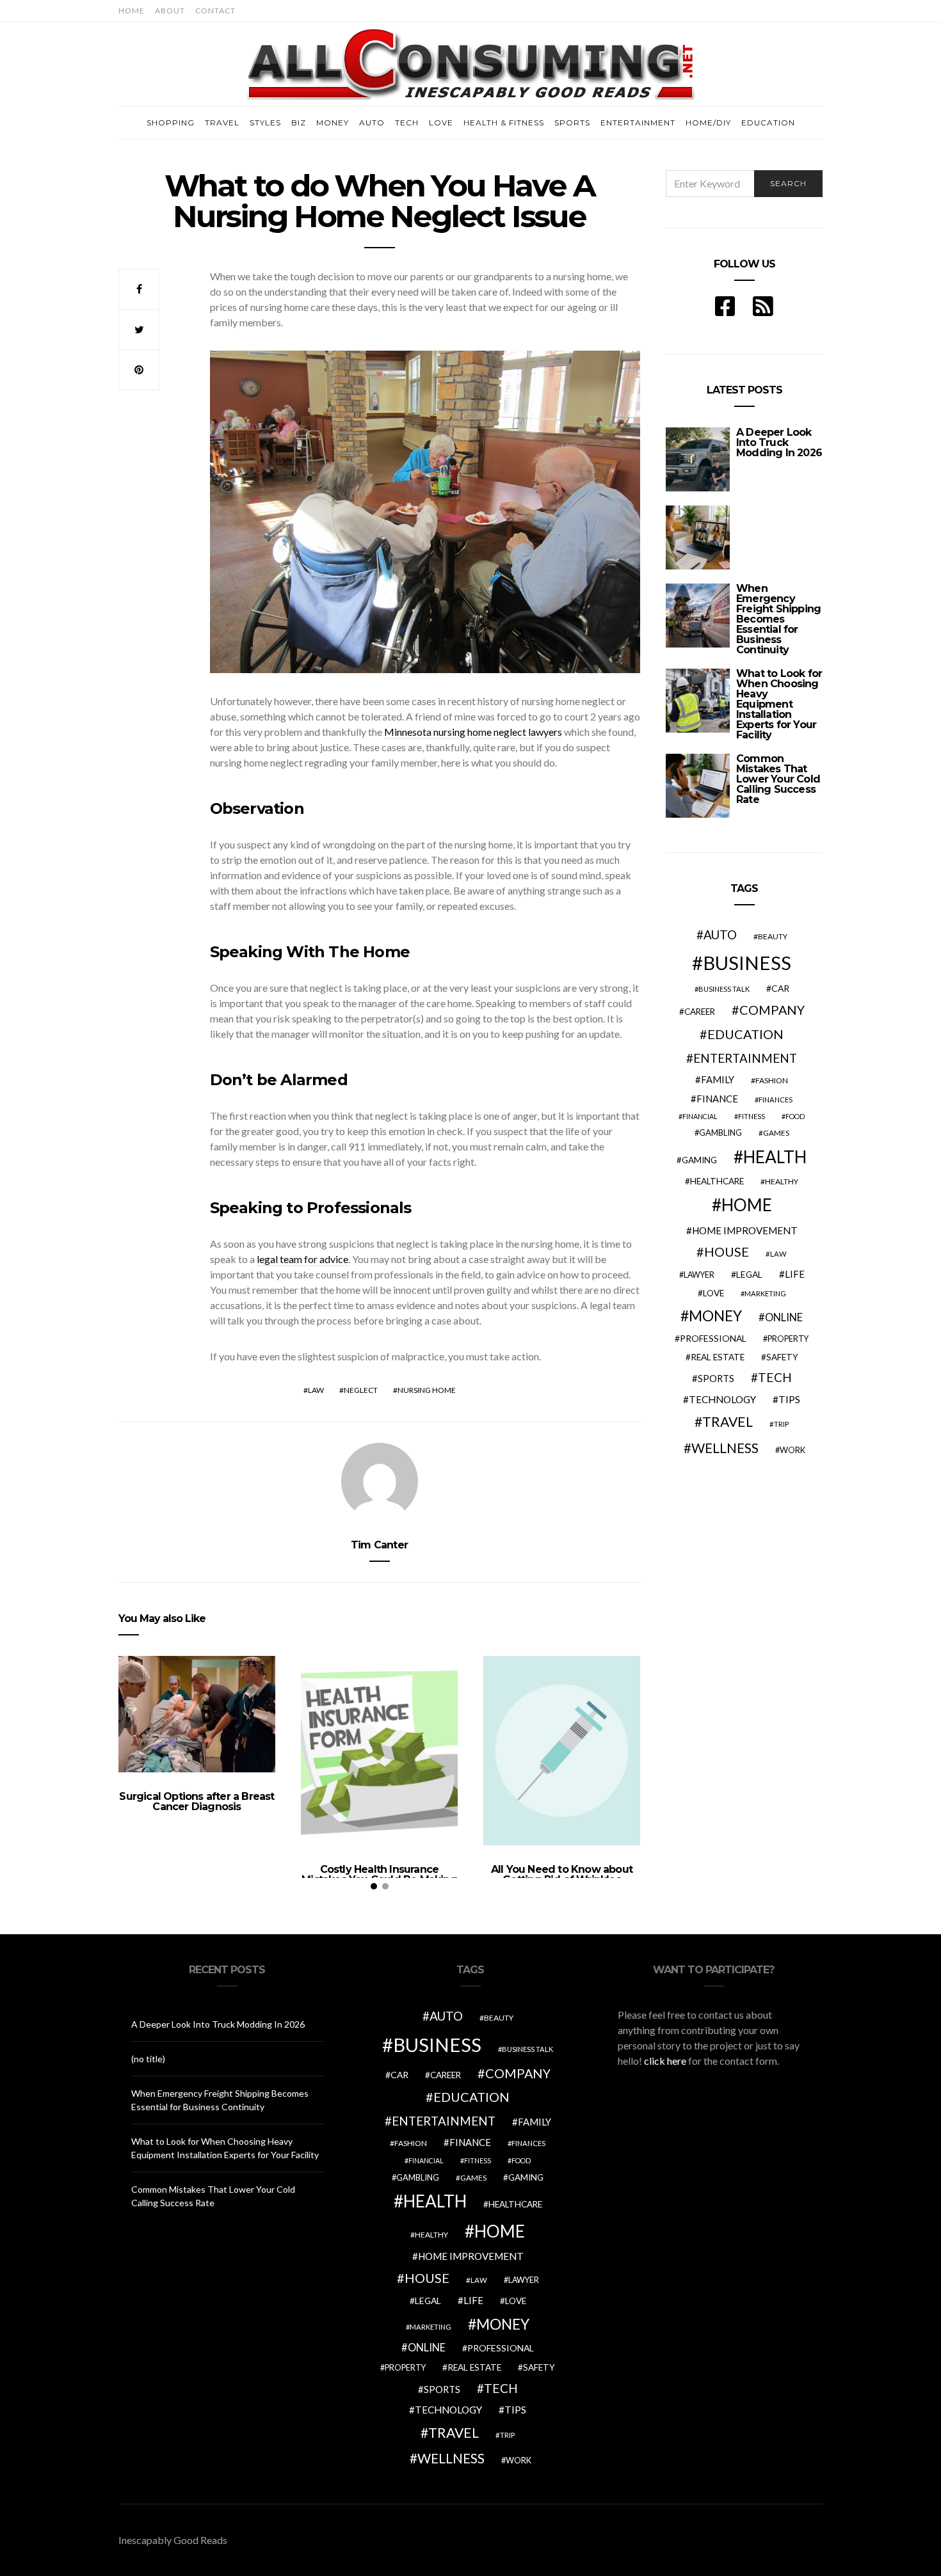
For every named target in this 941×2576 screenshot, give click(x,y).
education (745, 1034)
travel (728, 1422)
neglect (361, 1390)
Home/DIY (708, 123)
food (795, 1116)
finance (717, 1099)
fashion (772, 1080)
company (772, 1010)
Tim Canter (379, 1545)
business (747, 963)
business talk (724, 989)
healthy (782, 1181)
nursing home (427, 1390)
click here (665, 2061)
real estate (718, 1357)
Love (441, 123)
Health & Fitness (504, 123)
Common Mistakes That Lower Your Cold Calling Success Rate (778, 779)
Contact (215, 11)
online (784, 1317)
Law (316, 1390)
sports (716, 1378)
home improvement (745, 1230)
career (700, 1012)
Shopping (171, 123)
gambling (720, 1133)
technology (722, 1399)
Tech (407, 123)
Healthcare (717, 1181)
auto (720, 934)
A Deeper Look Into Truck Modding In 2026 (779, 442)
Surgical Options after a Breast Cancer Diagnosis (197, 1801)
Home (132, 11)
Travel (222, 123)
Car (780, 988)
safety (782, 1357)
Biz (299, 123)
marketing (765, 1293)
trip (781, 1424)
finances (776, 1100)
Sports (572, 123)
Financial (700, 1116)
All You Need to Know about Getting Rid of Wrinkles (562, 1874)
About (170, 11)
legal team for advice (302, 1259)
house (727, 1252)
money (715, 1316)
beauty (773, 936)
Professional (713, 1338)
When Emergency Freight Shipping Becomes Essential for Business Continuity (778, 619)
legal (749, 1274)
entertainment (745, 1058)
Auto (372, 123)
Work (792, 1450)
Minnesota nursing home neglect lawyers (473, 732)
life (795, 1274)
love (713, 1293)
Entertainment (638, 123)
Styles (265, 123)
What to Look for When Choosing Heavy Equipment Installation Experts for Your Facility (779, 704)
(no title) (148, 2059)
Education (768, 123)
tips (789, 1399)
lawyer (699, 1275)
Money (333, 123)
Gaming (699, 1160)
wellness (725, 1448)
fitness (752, 1116)
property (788, 1339)
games (776, 1133)
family (718, 1079)
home (747, 1205)
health (775, 1157)
